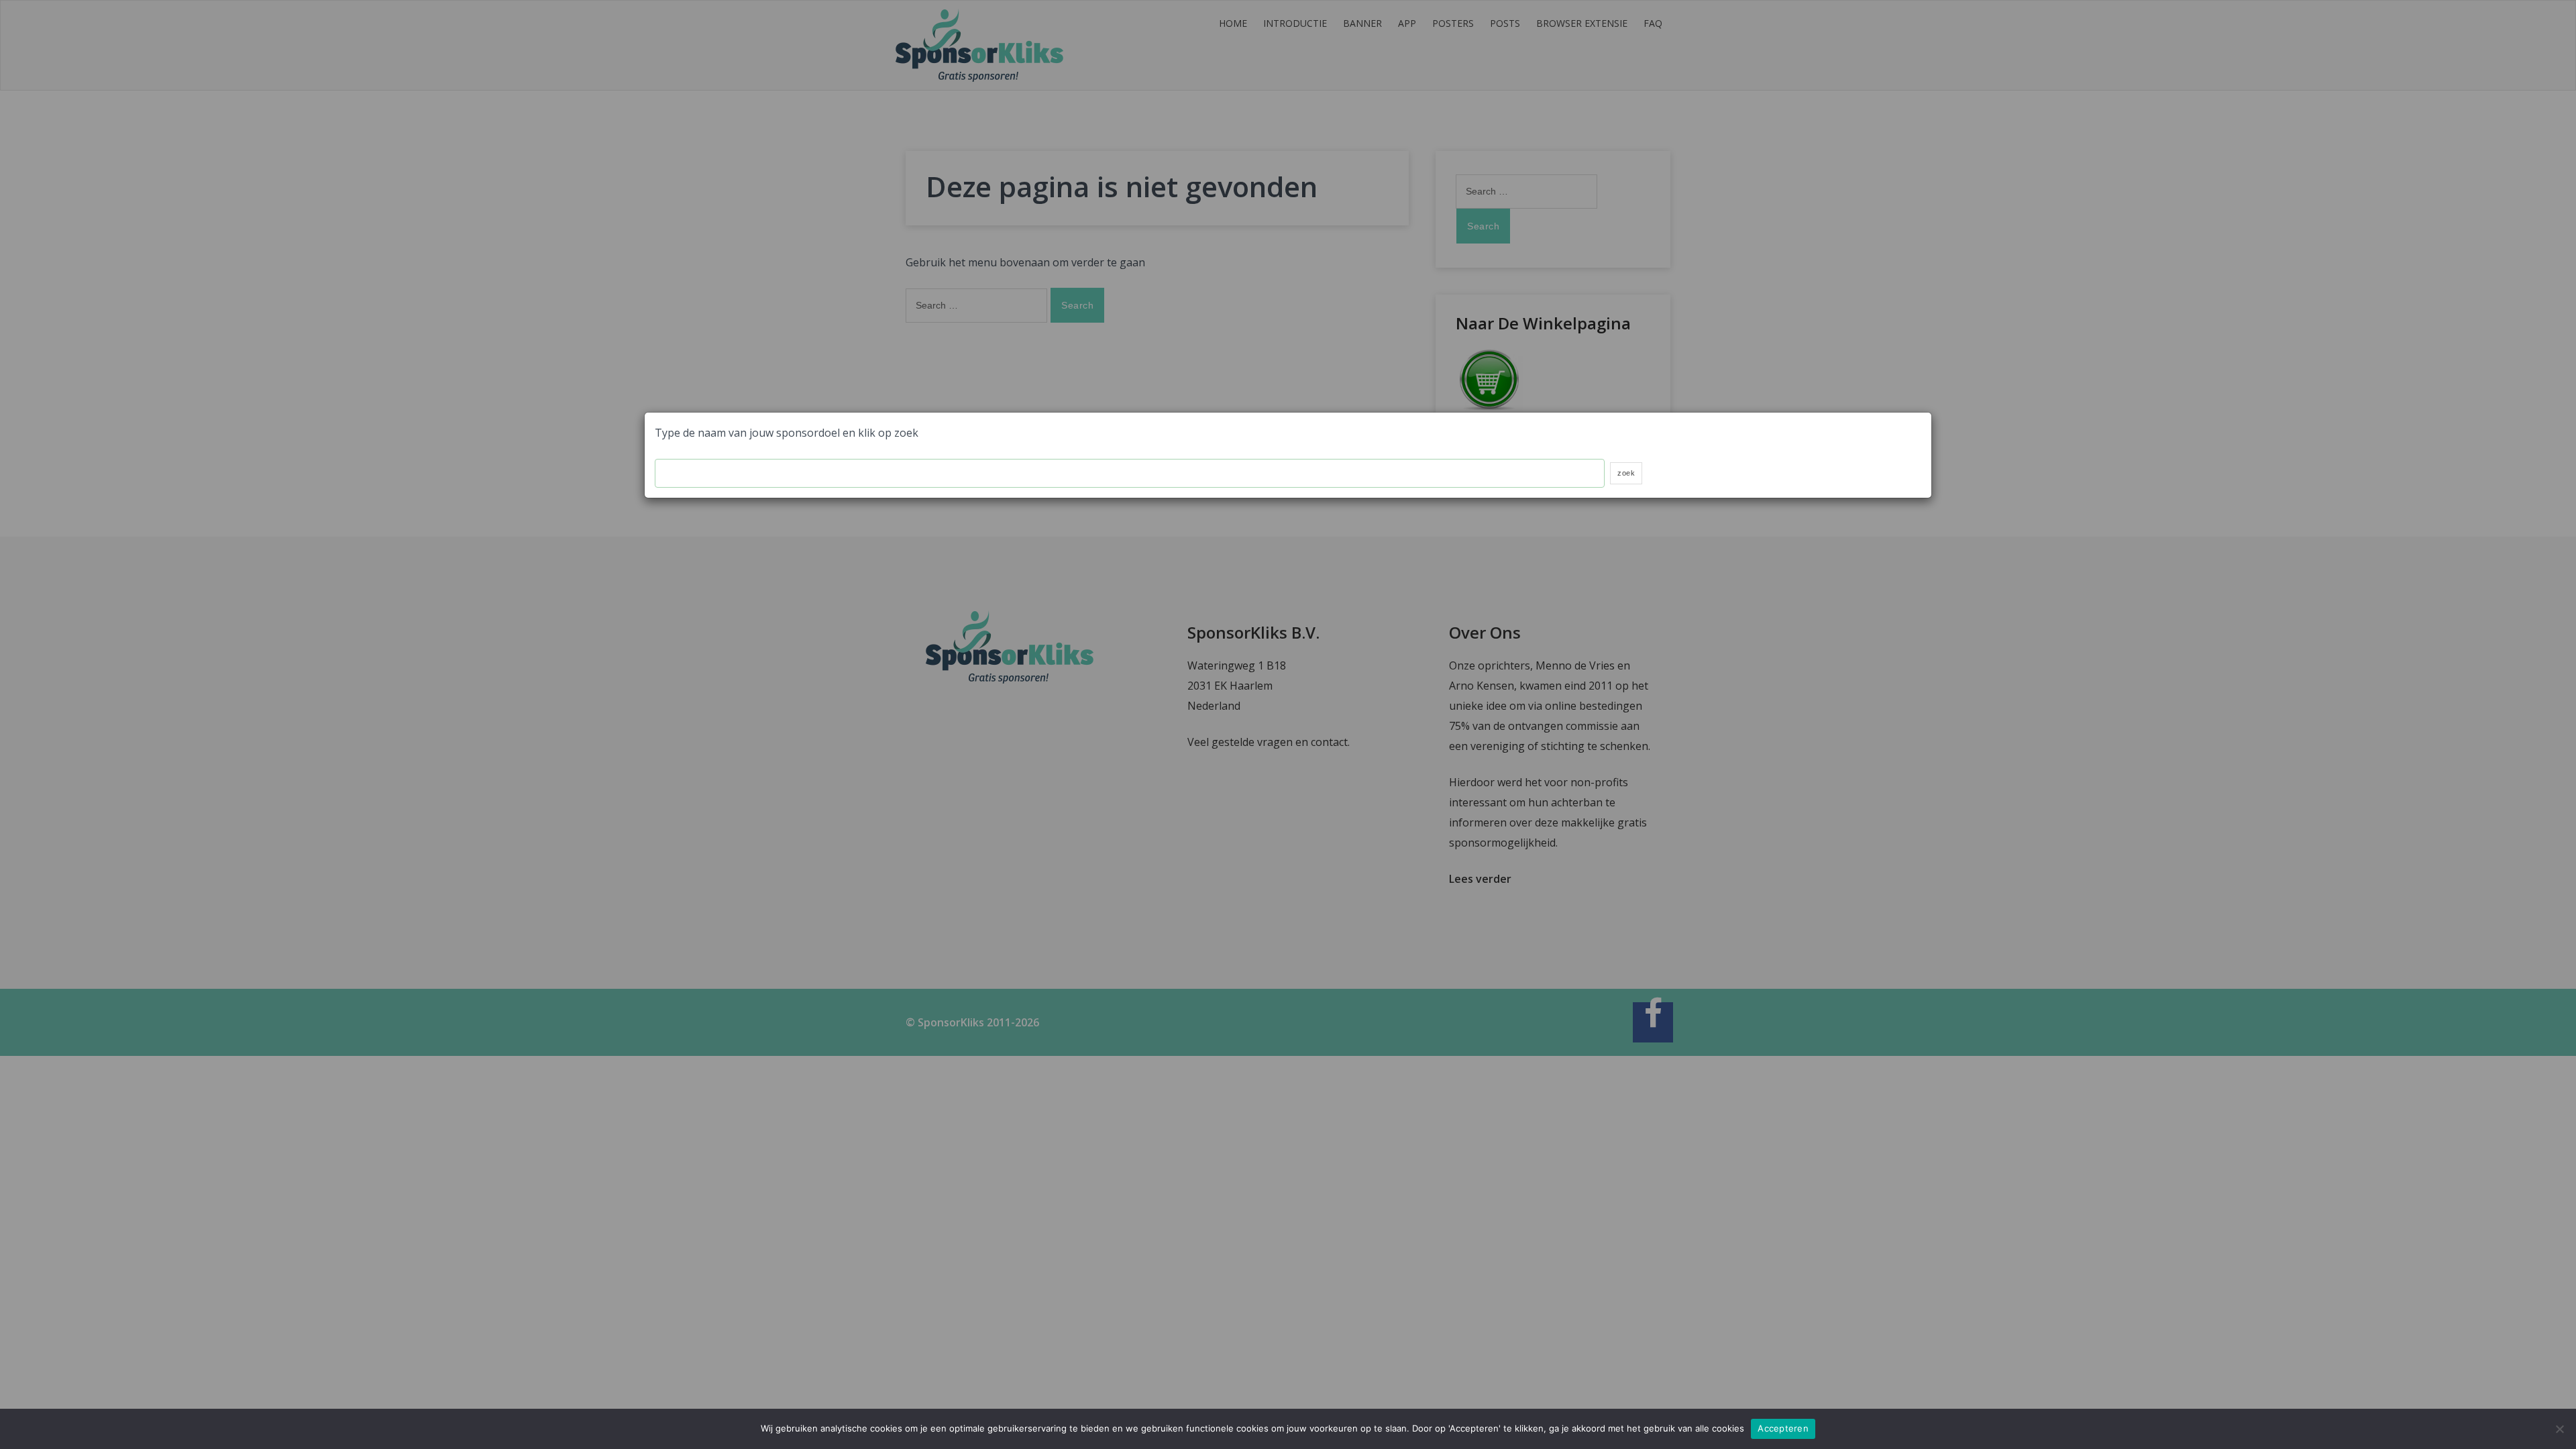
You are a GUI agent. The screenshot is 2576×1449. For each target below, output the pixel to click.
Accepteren (1783, 1428)
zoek (1626, 473)
